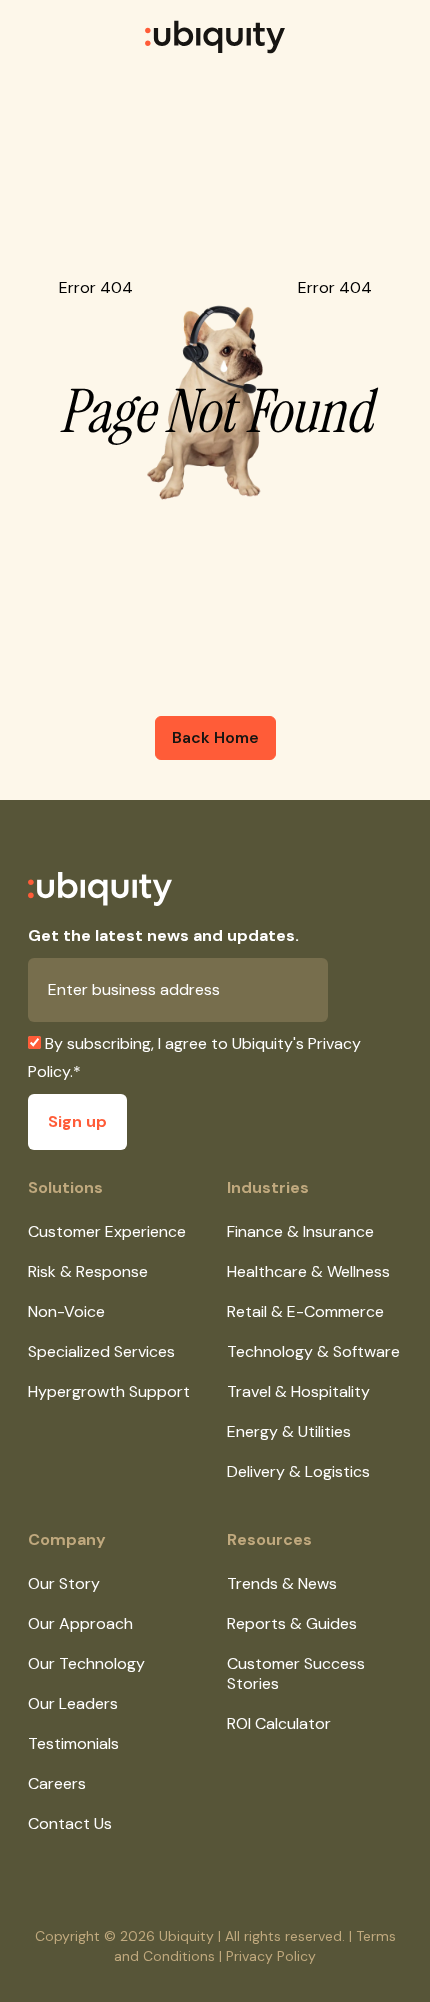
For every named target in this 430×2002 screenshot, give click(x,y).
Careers (57, 1783)
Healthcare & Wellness (308, 1271)
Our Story (64, 1583)
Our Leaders (73, 1703)
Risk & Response (88, 1271)
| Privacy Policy (267, 1956)
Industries (268, 1187)
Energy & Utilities (289, 1431)
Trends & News (282, 1583)
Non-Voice (66, 1311)
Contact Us (70, 1823)
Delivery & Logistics (298, 1471)
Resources (269, 1539)
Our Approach (80, 1623)
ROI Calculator (279, 1723)
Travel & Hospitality (298, 1391)
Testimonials (73, 1743)
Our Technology (86, 1663)
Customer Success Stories (296, 1673)
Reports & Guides (292, 1623)
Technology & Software (313, 1351)
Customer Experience (107, 1231)
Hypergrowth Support (109, 1391)
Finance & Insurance (300, 1231)
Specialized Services (101, 1351)
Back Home (215, 737)
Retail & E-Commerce (305, 1311)
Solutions (65, 1187)
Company (67, 1539)
